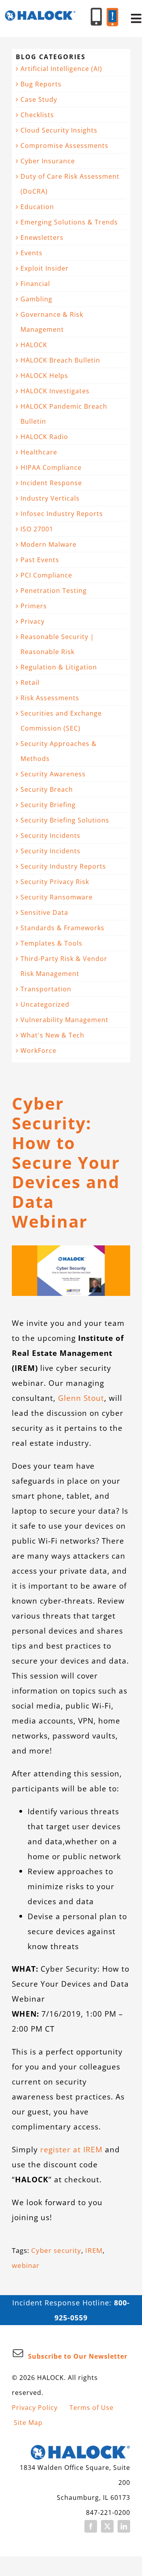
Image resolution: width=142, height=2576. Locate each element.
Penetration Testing (54, 591)
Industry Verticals (50, 498)
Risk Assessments (50, 698)
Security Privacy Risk (55, 882)
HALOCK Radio (44, 437)
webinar (26, 2265)
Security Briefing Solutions (65, 820)
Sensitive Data (44, 912)
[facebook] (91, 2526)
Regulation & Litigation (59, 667)
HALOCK (34, 345)
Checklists (37, 115)
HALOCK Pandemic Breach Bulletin (64, 414)
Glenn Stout (81, 1398)
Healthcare (39, 452)
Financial (35, 284)
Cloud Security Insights (59, 130)
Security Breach (47, 789)
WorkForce (38, 1051)
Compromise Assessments (64, 146)
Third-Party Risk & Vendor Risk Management (64, 966)
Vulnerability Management (64, 1020)
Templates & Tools (51, 943)
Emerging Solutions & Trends (69, 222)
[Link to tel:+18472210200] (96, 17)
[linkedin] (124, 2526)
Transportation (46, 989)
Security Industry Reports (63, 866)
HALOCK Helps (44, 376)
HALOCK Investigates (55, 391)
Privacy (33, 621)
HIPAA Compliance (51, 467)
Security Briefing (48, 805)
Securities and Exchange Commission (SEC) (61, 721)
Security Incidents (50, 836)
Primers (34, 606)
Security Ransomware (57, 897)
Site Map (28, 2423)
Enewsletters (42, 237)
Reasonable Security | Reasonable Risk (57, 644)
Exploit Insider (45, 268)
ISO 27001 (37, 529)
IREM (94, 2250)
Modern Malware (49, 544)
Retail (30, 682)
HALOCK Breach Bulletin (60, 360)
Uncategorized (45, 1004)
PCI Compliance (46, 575)
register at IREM (71, 2149)
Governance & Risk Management (52, 322)
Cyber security (56, 2250)
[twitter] (107, 2526)
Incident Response (51, 483)
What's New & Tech (52, 1035)
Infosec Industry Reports (62, 514)
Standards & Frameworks (63, 928)
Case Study (39, 99)
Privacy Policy (35, 2408)
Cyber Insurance (48, 161)
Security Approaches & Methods (59, 751)
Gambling (36, 299)
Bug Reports (41, 84)
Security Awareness (53, 774)
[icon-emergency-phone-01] (112, 12)
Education (37, 207)
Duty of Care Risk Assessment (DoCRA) (70, 184)
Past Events (40, 560)
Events (32, 253)
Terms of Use (92, 2408)
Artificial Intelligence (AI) (61, 69)
